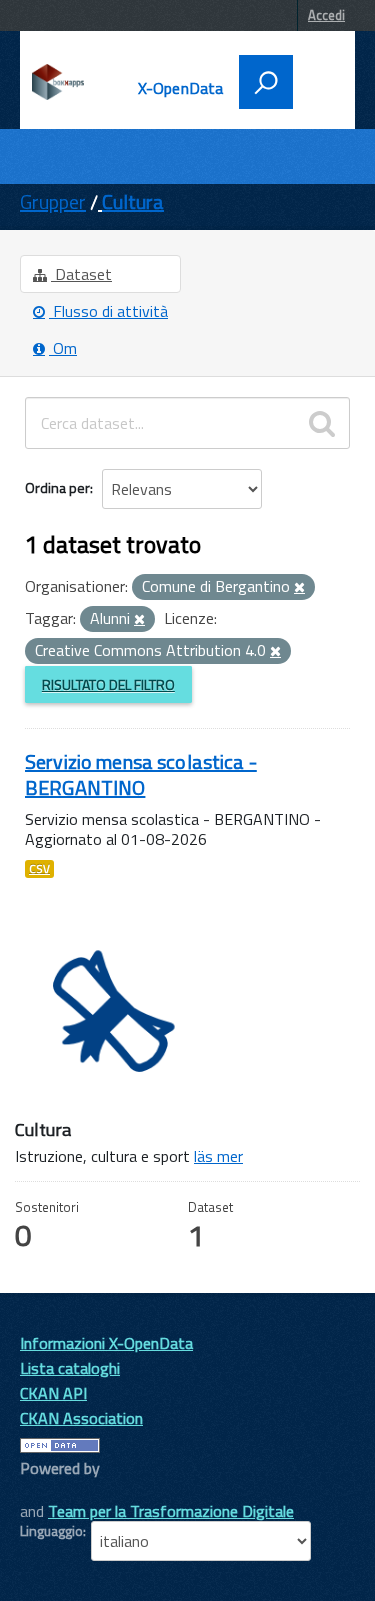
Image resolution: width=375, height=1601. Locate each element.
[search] (322, 423)
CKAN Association (81, 1418)
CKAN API (53, 1393)
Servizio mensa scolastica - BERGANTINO (141, 774)
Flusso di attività (108, 311)
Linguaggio (51, 1531)
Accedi (326, 15)
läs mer (218, 1156)
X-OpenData (181, 88)
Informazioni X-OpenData (106, 1343)
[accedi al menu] (317, 80)
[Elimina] (299, 588)
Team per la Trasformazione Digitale (171, 1511)
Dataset (81, 274)
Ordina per (57, 487)
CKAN (54, 1490)
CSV (39, 869)
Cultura (133, 201)
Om (63, 348)
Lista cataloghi (70, 1368)
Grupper (53, 201)
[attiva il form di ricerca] (266, 82)
